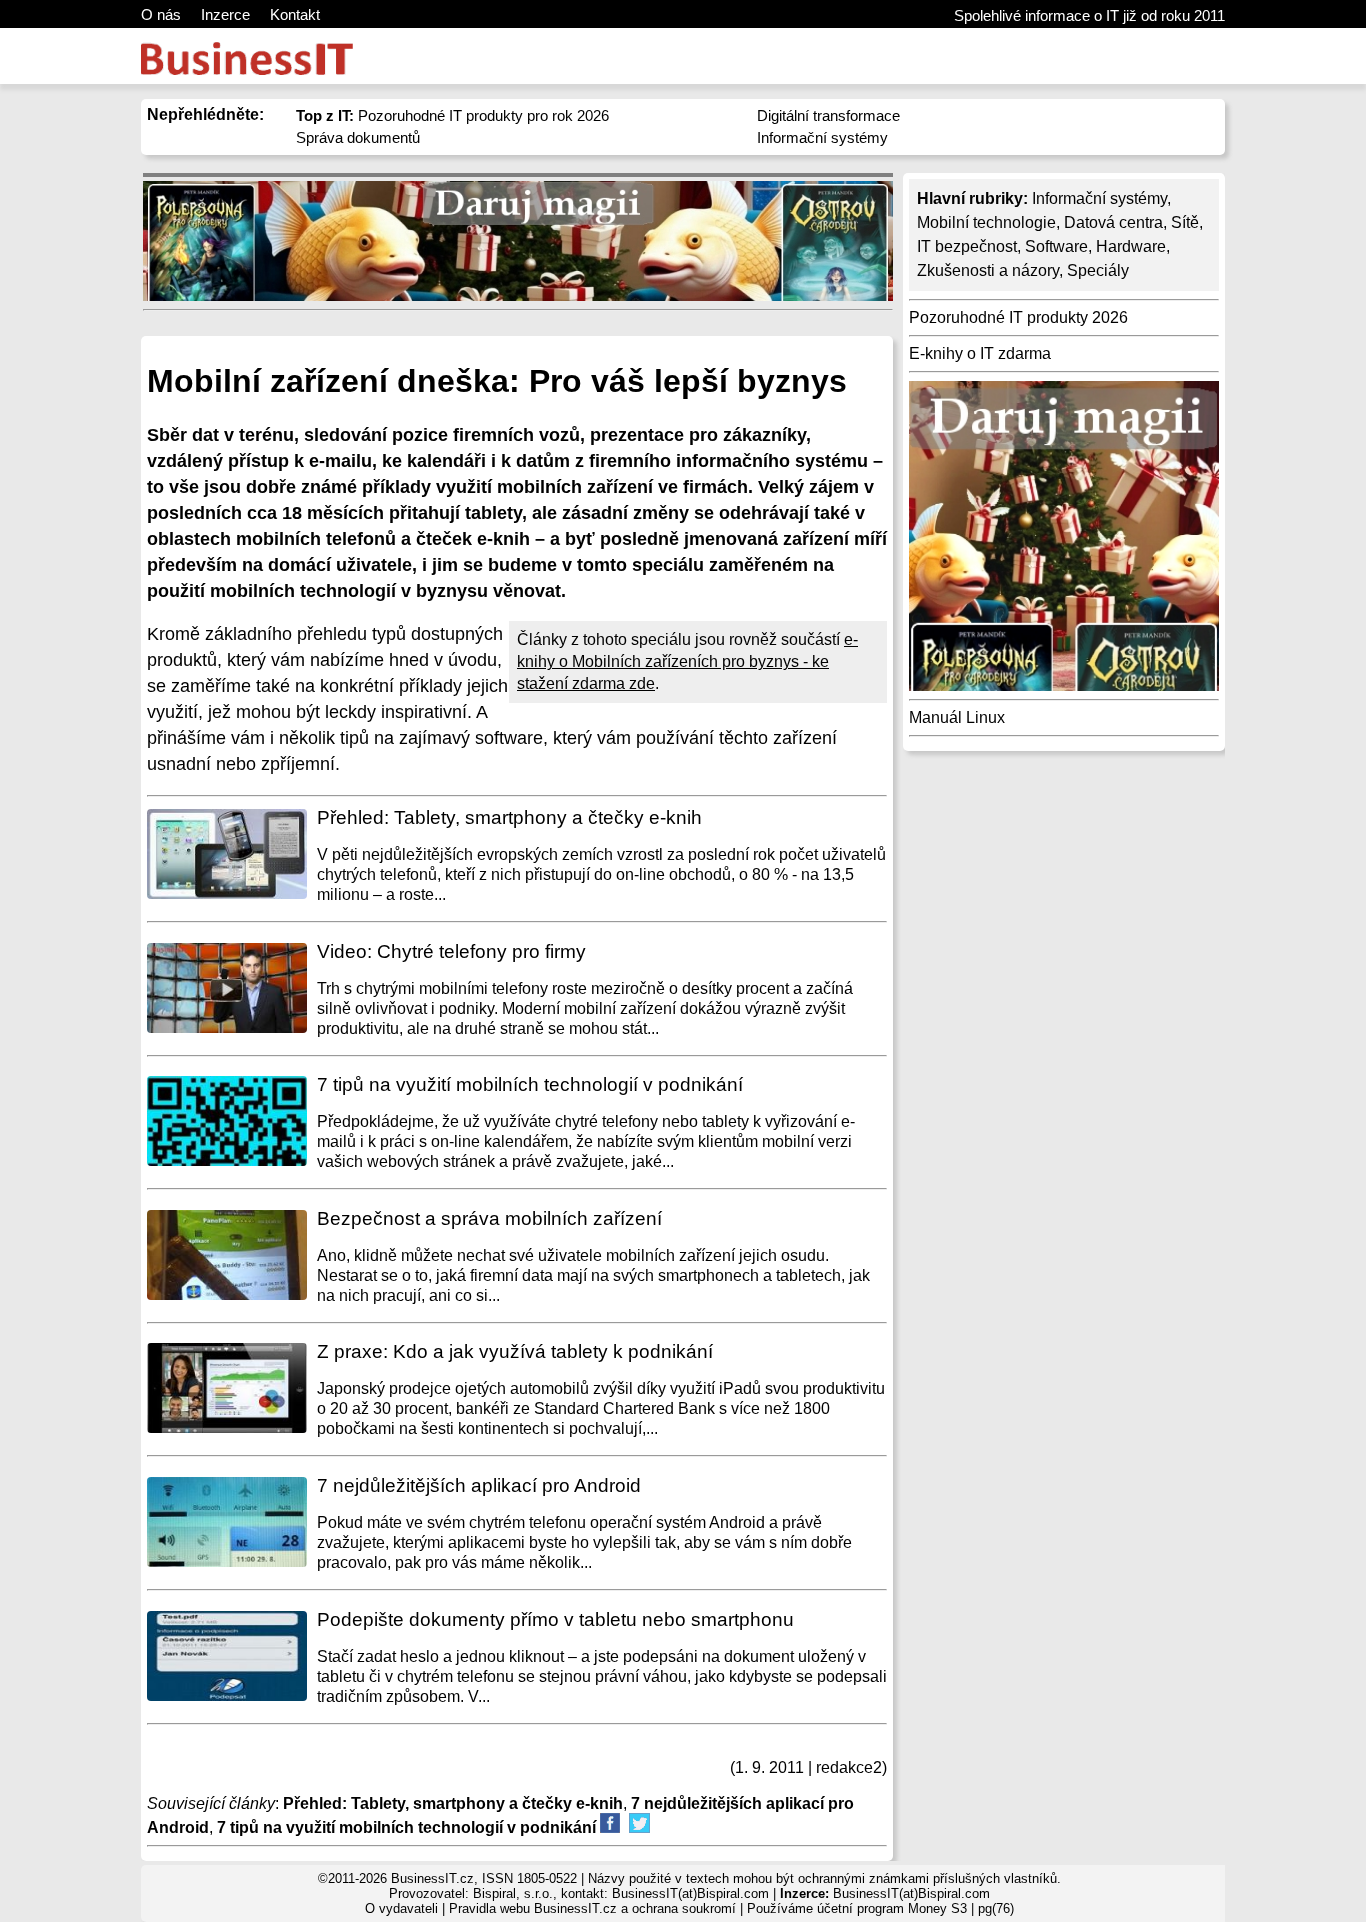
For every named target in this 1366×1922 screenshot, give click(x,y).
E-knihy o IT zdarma (980, 353)
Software (1056, 246)
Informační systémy (822, 137)
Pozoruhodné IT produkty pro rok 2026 (452, 115)
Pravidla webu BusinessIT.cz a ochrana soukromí (592, 1908)
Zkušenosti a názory (988, 270)
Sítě (1185, 222)
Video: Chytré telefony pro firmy (451, 951)
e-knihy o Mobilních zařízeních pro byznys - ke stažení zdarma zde (687, 661)
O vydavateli (401, 1908)
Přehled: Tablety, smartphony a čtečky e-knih (509, 817)
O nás (161, 14)
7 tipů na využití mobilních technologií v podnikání (530, 1084)
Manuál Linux (957, 717)
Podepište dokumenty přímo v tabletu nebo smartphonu (555, 1619)
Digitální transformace (828, 115)
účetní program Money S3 (892, 1908)
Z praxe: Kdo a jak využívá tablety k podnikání (515, 1351)
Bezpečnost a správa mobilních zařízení (489, 1218)
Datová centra (1113, 222)
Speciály (1098, 270)
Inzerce (225, 14)
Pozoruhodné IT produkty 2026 (1018, 317)
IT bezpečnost (967, 246)
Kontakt (295, 14)
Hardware (1131, 246)
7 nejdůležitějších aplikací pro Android (479, 1485)
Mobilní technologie (986, 222)
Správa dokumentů (358, 137)
